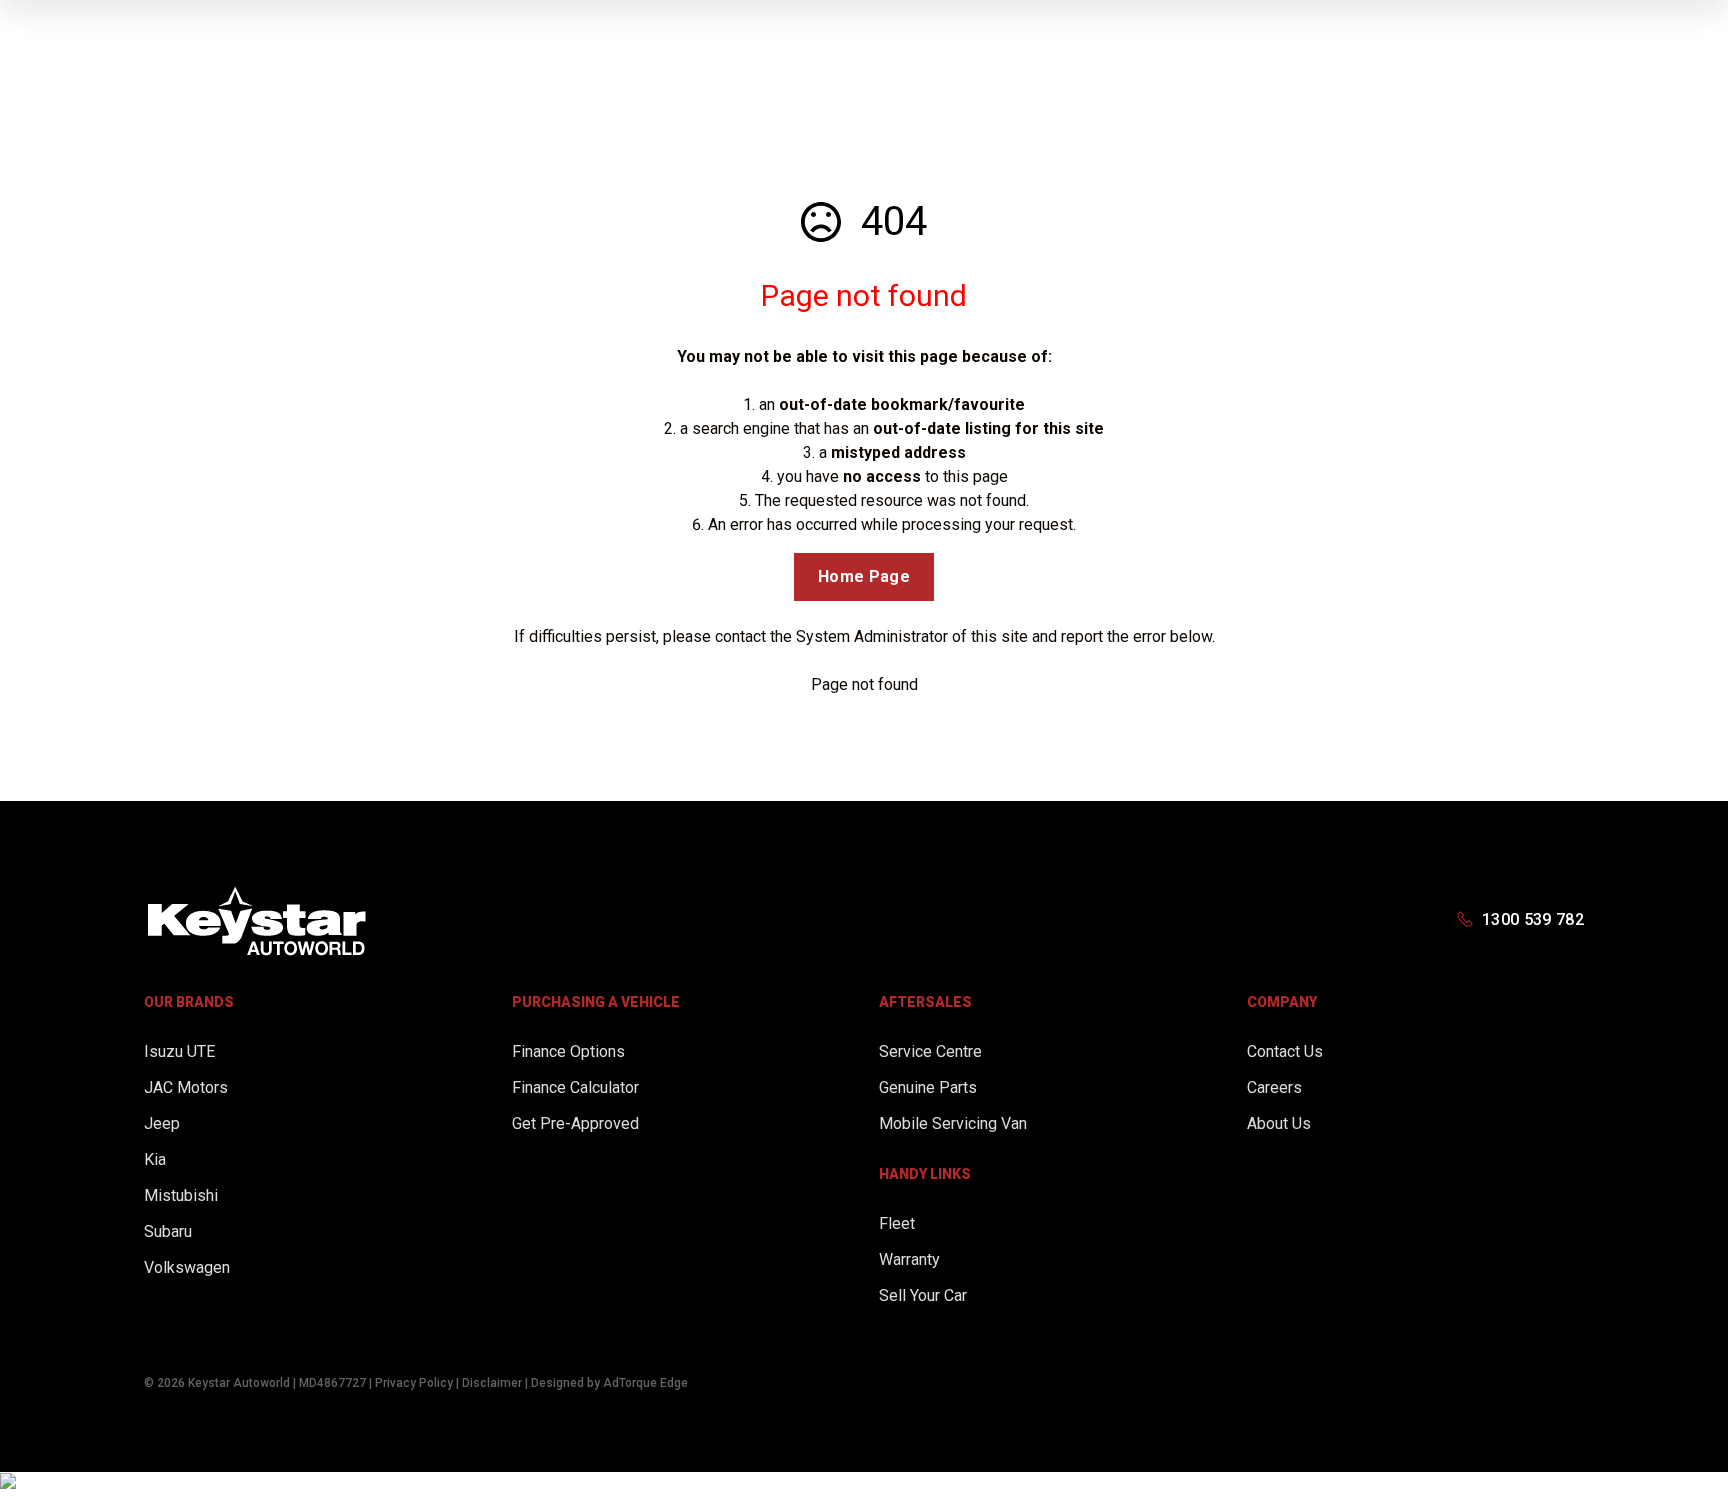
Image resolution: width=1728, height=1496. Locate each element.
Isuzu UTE (179, 1051)
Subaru (168, 1231)
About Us (1279, 1123)
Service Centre (930, 1051)
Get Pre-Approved (575, 1123)
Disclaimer (492, 1383)
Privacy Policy (414, 1383)
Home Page (864, 576)
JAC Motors (186, 1087)
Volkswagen (187, 1267)
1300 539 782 (1533, 919)
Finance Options (568, 1051)
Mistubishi (181, 1195)
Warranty (909, 1259)
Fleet (897, 1223)
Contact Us (1285, 1051)
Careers (1274, 1087)
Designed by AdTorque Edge (609, 1383)
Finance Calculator (575, 1087)
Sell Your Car (923, 1295)
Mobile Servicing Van (953, 1123)
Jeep (162, 1123)
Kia (155, 1159)
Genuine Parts (928, 1087)
